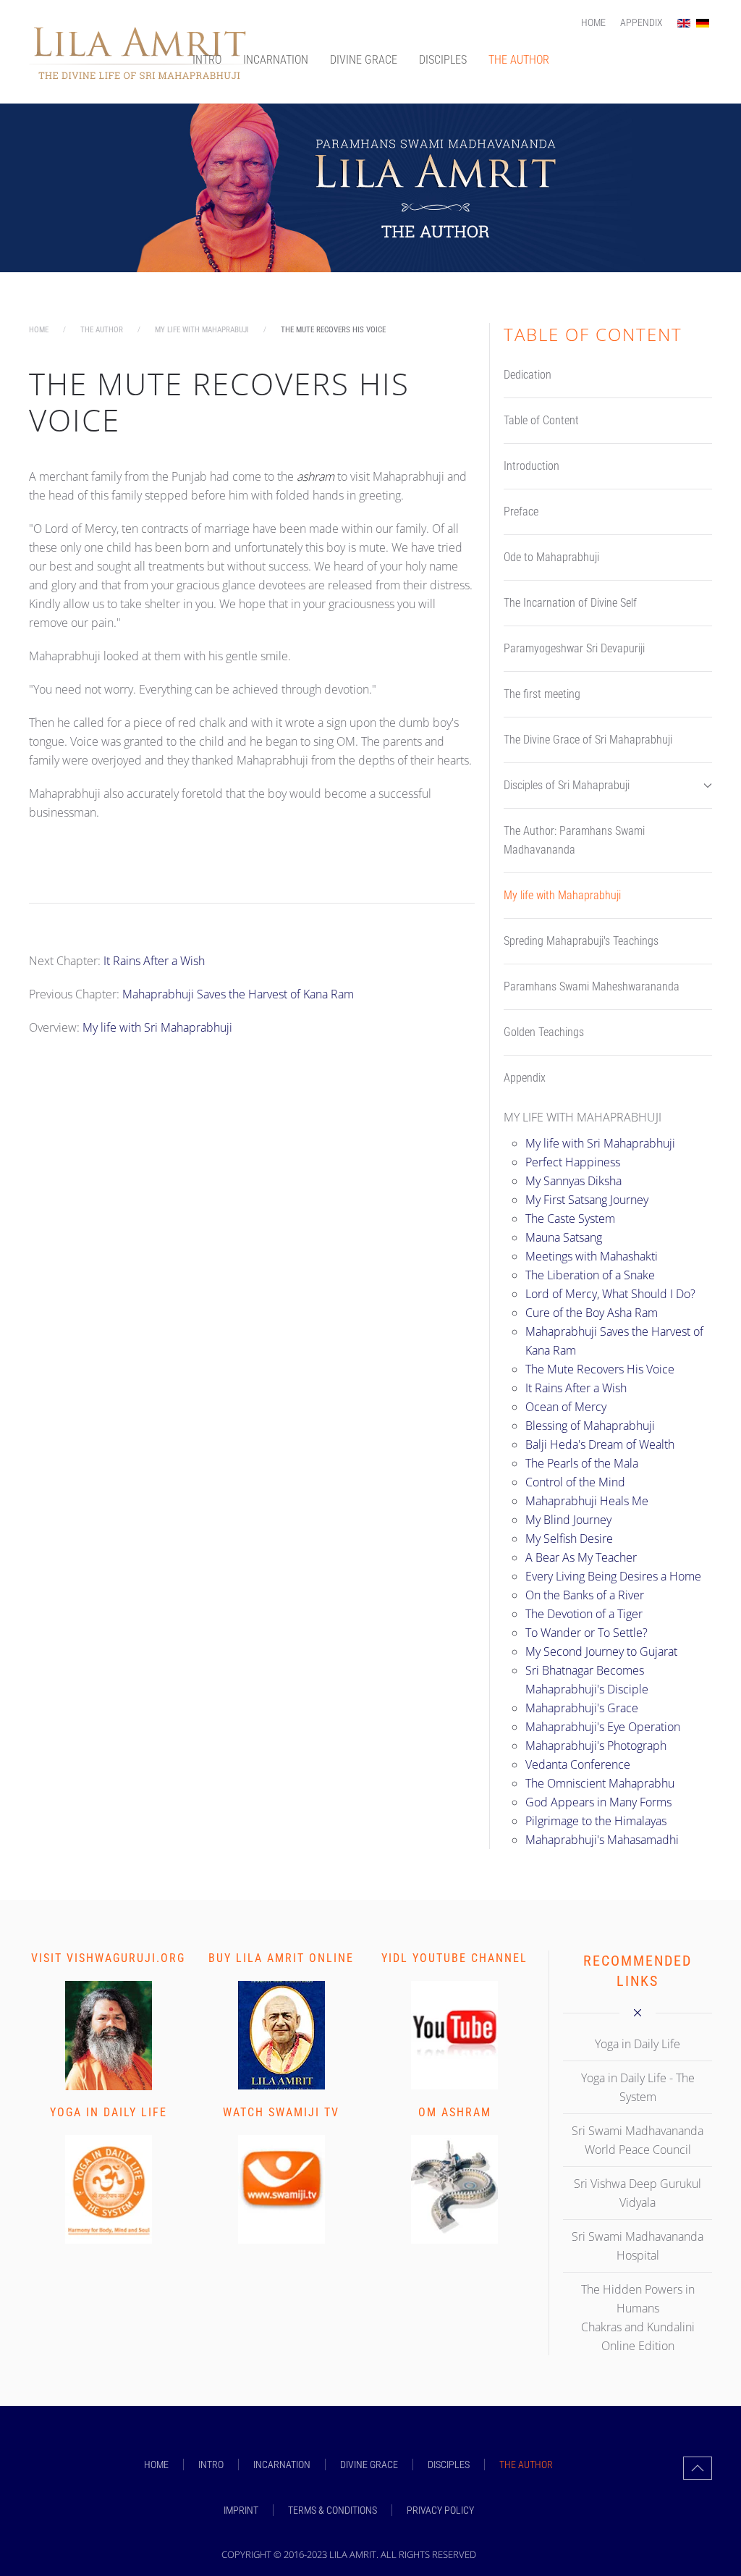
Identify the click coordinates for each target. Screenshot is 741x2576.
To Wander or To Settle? (587, 1633)
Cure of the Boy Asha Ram (592, 1313)
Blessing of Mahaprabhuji (590, 1426)
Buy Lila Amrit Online (281, 1958)
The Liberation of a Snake (590, 1275)
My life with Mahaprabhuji (562, 895)
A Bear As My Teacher (581, 1557)
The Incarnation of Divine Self (570, 603)
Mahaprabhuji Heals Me (587, 1501)
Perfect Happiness (573, 1162)
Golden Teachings (544, 1032)
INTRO (207, 60)
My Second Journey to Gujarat (601, 1651)
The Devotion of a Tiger (584, 1614)
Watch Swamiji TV (281, 2112)
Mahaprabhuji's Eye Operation (603, 1727)
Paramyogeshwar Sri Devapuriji (574, 648)
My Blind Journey (568, 1520)
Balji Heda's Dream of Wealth (600, 1444)
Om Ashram (455, 2112)
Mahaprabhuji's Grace (582, 1708)
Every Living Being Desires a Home (613, 1576)
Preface (521, 512)
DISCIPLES (443, 60)
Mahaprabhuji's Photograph (596, 1746)
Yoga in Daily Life (109, 2112)
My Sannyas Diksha (573, 1181)
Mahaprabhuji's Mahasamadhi (602, 1840)
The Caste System (570, 1218)
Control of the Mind (575, 1482)
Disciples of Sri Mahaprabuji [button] (567, 785)
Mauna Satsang (564, 1237)
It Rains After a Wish (154, 961)
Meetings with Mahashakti (592, 1256)
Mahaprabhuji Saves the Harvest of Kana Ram (238, 994)
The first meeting (542, 694)
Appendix (642, 22)
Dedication (528, 375)
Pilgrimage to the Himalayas (596, 1821)
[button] (698, 2468)
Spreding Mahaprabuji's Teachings (581, 941)
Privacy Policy (440, 2510)
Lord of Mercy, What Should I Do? (610, 1294)
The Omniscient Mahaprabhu (600, 1783)
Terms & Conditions (333, 2510)
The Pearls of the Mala (582, 1463)
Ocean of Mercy (566, 1407)
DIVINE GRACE (364, 60)
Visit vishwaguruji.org (108, 1958)
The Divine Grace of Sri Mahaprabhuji (588, 740)
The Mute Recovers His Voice (600, 1369)
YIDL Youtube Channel (454, 1958)
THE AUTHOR (519, 60)
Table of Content (541, 420)
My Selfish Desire (569, 1539)
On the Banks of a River (585, 1595)
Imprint (241, 2510)
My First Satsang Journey (587, 1200)
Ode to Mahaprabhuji (551, 557)
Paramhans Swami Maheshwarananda (592, 986)
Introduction (532, 466)
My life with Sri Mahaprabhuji (157, 1027)
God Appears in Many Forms (598, 1802)
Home (593, 22)
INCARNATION (276, 60)
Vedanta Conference (578, 1764)
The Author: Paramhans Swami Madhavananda (574, 840)
